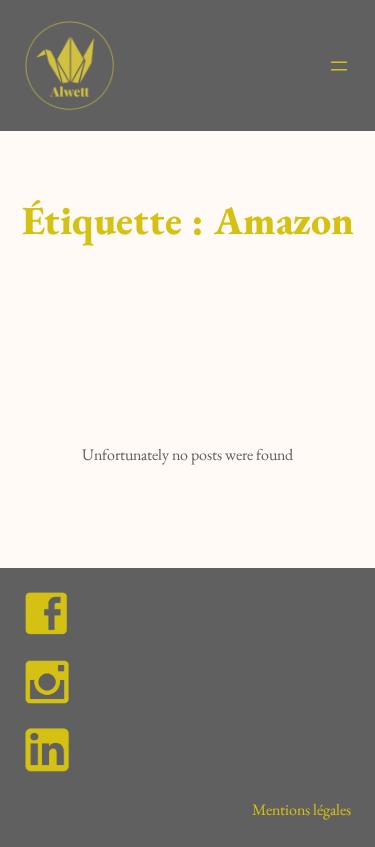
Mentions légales (301, 809)
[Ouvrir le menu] (339, 66)
